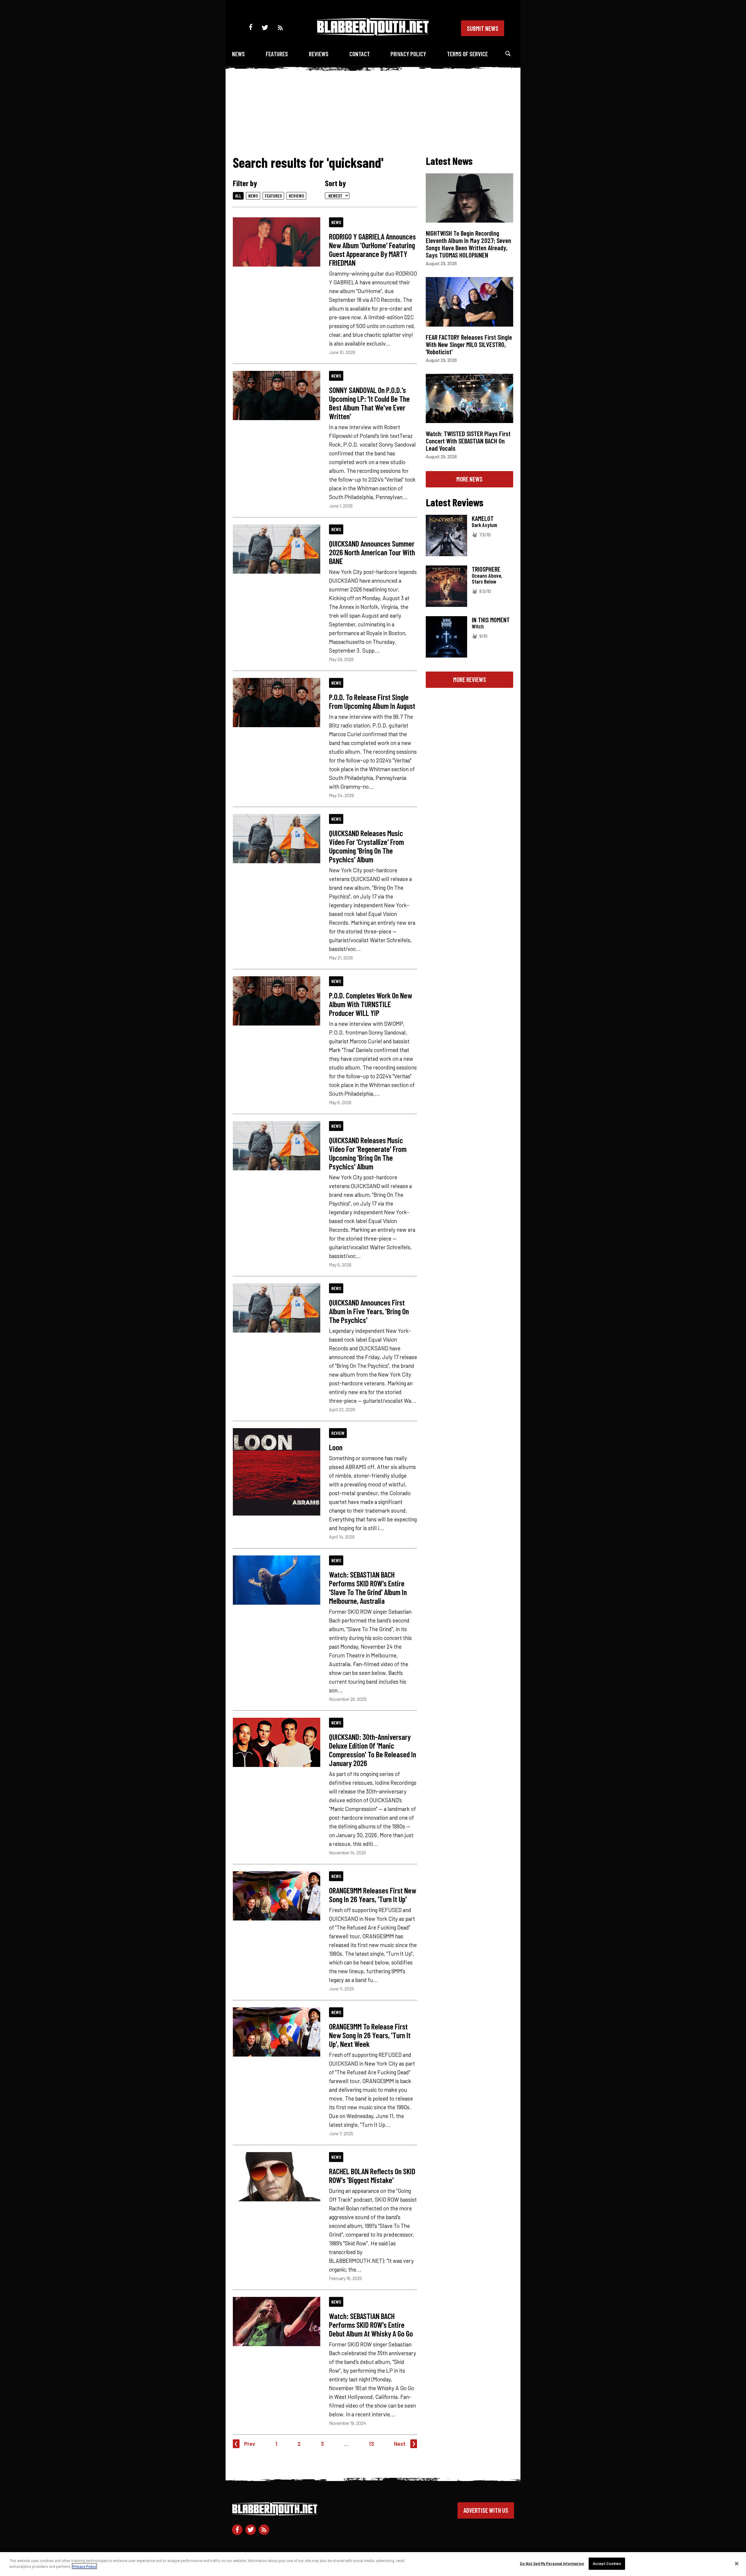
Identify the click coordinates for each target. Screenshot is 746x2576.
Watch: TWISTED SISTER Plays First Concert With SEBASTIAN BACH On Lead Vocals (468, 441)
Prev (250, 2444)
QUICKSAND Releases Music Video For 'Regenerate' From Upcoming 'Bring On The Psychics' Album (368, 1153)
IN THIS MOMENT (491, 620)
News (238, 54)
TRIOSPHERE (486, 569)
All (238, 196)
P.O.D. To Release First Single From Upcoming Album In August (372, 701)
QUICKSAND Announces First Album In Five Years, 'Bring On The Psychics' (369, 1311)
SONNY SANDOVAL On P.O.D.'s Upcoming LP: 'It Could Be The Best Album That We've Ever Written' (369, 403)
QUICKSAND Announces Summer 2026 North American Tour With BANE (372, 552)
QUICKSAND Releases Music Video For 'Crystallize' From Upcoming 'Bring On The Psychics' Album (366, 846)
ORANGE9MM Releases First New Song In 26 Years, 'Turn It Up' (373, 1895)
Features (277, 54)
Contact (360, 54)
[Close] (737, 2563)
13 (371, 2444)
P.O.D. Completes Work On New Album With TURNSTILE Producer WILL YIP (371, 1004)
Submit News (483, 28)
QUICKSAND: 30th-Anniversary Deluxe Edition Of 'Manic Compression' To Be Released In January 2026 (373, 1750)
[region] (373, 2564)
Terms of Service (467, 54)
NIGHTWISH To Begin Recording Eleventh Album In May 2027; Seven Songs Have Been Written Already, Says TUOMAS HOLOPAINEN (468, 244)
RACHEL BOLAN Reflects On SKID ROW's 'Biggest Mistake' (372, 2175)
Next (400, 2444)
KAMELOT (483, 518)
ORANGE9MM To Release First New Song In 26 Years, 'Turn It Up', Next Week (370, 2035)
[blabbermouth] (373, 34)
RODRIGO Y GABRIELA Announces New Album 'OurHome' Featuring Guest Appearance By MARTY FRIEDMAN (372, 249)
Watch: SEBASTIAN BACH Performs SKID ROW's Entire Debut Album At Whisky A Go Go (371, 2325)
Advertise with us (486, 2510)
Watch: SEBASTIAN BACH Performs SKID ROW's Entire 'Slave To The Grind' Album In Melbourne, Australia (368, 1587)
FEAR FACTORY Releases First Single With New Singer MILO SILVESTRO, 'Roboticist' (469, 344)
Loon (336, 1447)
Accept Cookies (607, 2563)
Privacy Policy (408, 54)
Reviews (319, 54)
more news (469, 479)
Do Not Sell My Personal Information (552, 2563)
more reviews (470, 679)
